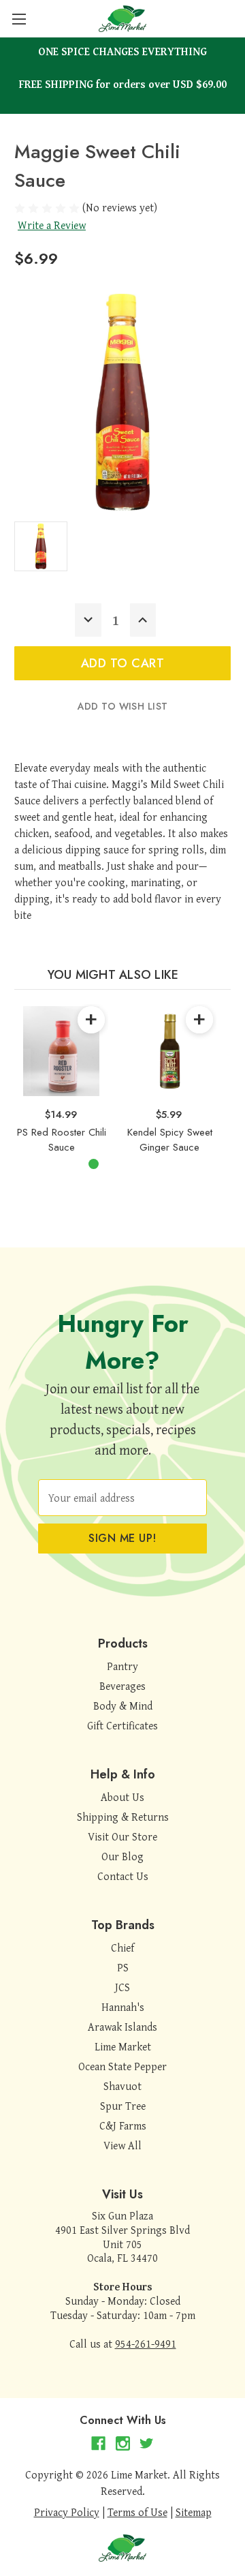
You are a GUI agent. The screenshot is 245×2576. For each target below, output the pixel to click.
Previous (18, 1070)
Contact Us (123, 1876)
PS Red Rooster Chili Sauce (62, 1140)
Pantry (122, 1666)
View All (122, 2145)
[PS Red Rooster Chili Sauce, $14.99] (61, 1051)
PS (123, 1967)
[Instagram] (123, 2443)
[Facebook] (98, 2443)
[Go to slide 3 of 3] (137, 1164)
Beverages (122, 1686)
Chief (122, 1948)
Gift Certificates (122, 1725)
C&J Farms (123, 2125)
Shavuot (122, 2086)
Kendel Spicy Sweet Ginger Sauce (170, 1140)
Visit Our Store (122, 1836)
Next (214, 1070)
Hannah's (123, 2007)
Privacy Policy (67, 2512)
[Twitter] (147, 2443)
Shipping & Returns (123, 1817)
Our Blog (122, 1856)
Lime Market (123, 2046)
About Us (122, 1797)
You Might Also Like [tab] (113, 975)
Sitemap (194, 2512)
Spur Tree (123, 2106)
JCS (122, 1987)
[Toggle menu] (19, 19)
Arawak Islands (122, 2027)
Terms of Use (137, 2512)
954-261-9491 (146, 2344)
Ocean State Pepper (122, 2066)
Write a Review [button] (52, 225)
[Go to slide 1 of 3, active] (94, 1164)
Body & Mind (123, 1706)
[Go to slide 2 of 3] (115, 1164)
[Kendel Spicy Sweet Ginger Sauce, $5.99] (169, 1051)
